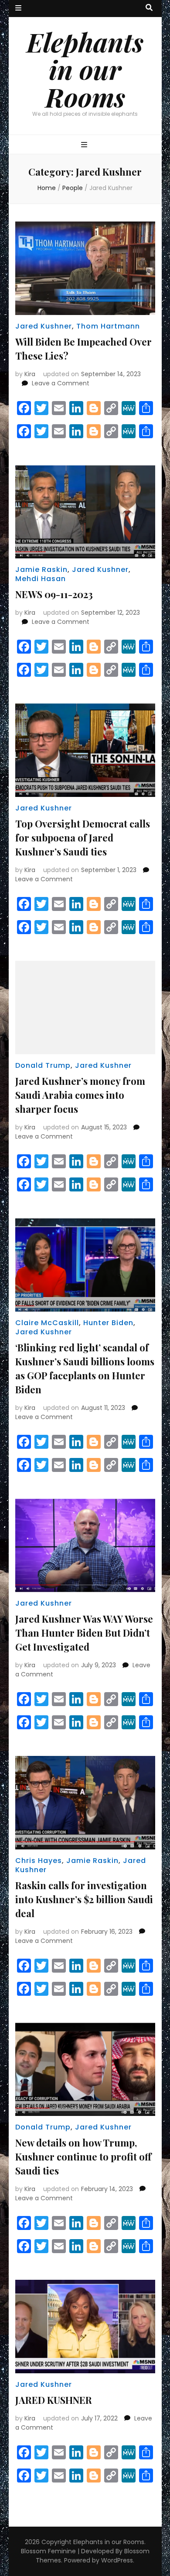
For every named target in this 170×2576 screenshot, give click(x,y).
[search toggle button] (149, 8)
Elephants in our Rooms (85, 69)
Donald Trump (43, 1065)
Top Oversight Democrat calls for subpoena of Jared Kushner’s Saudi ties (83, 838)
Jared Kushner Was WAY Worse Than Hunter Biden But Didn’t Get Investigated (84, 1633)
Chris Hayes (39, 1861)
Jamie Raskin (41, 570)
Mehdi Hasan (41, 579)
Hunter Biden (108, 1323)
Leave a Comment (61, 383)
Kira (30, 374)
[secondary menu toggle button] (18, 9)
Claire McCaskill (47, 1323)
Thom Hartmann (108, 326)
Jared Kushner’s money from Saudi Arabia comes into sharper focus (80, 1095)
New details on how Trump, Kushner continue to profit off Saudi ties (83, 2157)
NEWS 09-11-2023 (54, 594)
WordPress (117, 2560)
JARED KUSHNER (54, 2400)
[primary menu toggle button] (85, 145)
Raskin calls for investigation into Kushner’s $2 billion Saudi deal (84, 1899)
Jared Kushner (44, 326)
